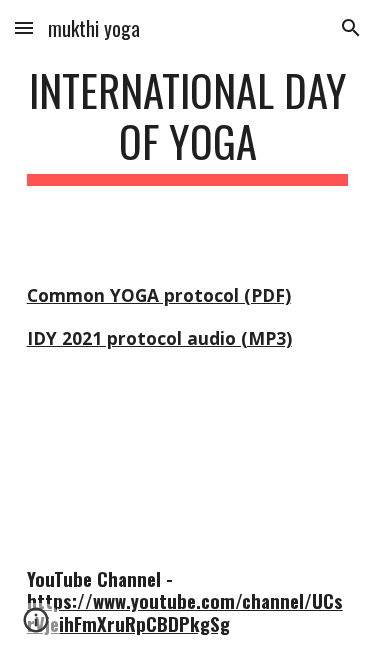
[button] (24, 27)
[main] (188, 125)
